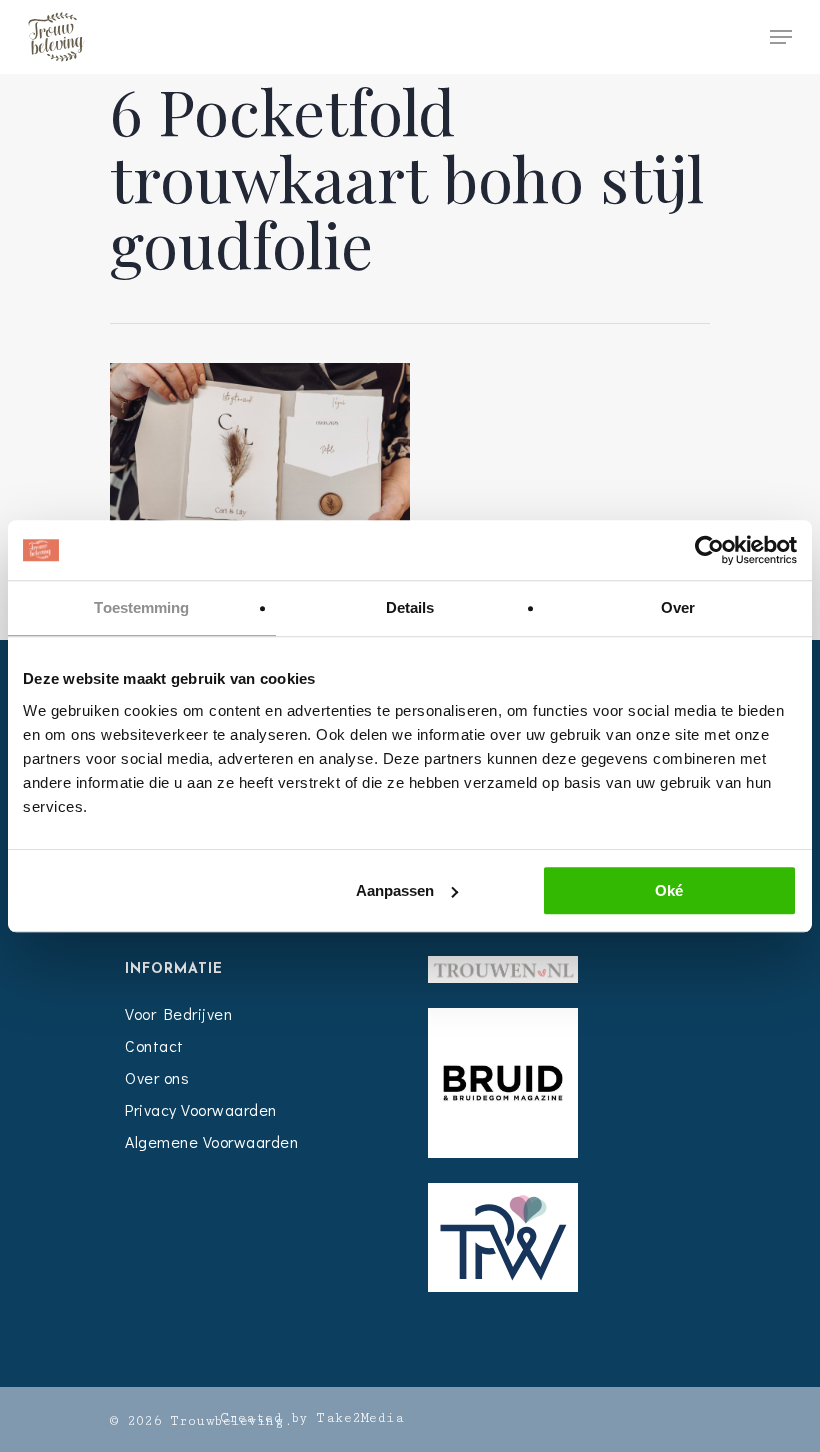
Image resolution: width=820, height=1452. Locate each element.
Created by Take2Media (312, 1418)
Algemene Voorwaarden (211, 1141)
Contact (154, 1045)
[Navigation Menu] (781, 37)
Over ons (157, 1077)
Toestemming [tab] (141, 607)
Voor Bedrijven (178, 1013)
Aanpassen (395, 890)
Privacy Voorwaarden (201, 1109)
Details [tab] (410, 607)
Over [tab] (678, 607)
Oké (669, 890)
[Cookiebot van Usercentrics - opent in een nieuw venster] (709, 550)
